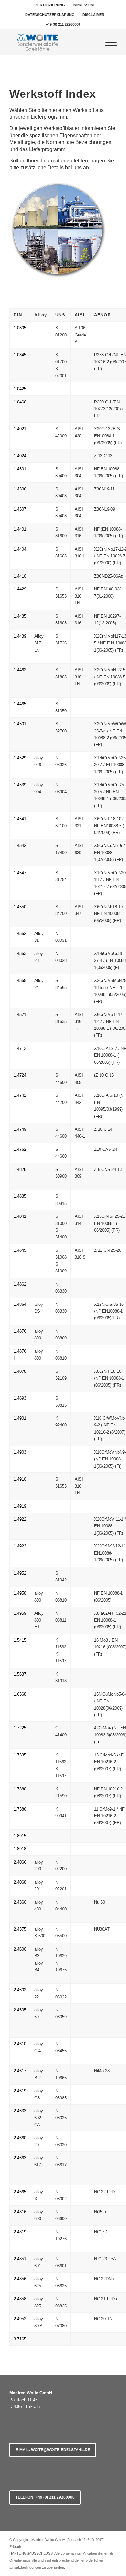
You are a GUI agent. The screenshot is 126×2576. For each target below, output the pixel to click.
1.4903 (20, 1452)
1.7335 (20, 1755)
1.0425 (20, 389)
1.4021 (20, 429)
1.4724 (20, 1075)
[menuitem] (50, 5)
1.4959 (20, 1613)
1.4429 (20, 589)
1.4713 (20, 1048)
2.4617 (20, 2071)
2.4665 (20, 2192)
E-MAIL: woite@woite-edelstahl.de (53, 2450)
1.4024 (20, 456)
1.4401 (20, 529)
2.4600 (20, 1949)
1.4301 (20, 469)
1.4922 (20, 1519)
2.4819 (20, 2232)
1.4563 (20, 954)
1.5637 (20, 1674)
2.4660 (20, 2138)
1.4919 (20, 1506)
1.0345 (20, 355)
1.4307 (20, 509)
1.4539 (20, 785)
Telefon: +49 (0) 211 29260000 (45, 2497)
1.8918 (20, 1849)
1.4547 (20, 873)
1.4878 (20, 1371)
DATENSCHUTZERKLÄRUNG (50, 15)
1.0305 (20, 328)
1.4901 (20, 1418)
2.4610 (20, 2044)
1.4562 (20, 934)
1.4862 (20, 1284)
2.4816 (20, 2212)
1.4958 (20, 1593)
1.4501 (20, 724)
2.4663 (20, 2158)
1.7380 (20, 1789)
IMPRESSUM (83, 5)
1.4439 (20, 636)
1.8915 (20, 1836)
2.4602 (20, 1990)
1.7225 (20, 1728)
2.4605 (20, 2010)
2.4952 (20, 2319)
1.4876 (20, 1331)
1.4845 (20, 1250)
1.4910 (20, 1479)
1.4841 (20, 1216)
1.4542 (20, 846)
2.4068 (20, 1882)
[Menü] (108, 42)
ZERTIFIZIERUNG (50, 5)
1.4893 (20, 1398)
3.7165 (20, 2339)
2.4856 (20, 2279)
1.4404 (20, 549)
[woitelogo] (52, 42)
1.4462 (20, 670)
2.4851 (20, 2259)
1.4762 (20, 1149)
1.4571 (20, 1014)
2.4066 (20, 1862)
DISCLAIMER (93, 15)
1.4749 (20, 1129)
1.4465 (20, 704)
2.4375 (20, 1929)
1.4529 (20, 758)
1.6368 (20, 1694)
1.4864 (20, 1304)
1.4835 (20, 1196)
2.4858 (20, 2299)
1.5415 (20, 1640)
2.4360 (20, 1902)
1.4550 (20, 907)
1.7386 (20, 1809)
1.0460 (20, 402)
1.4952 (20, 1573)
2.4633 (20, 2111)
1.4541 (20, 819)
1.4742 (20, 1095)
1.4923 (20, 1546)
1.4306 (20, 489)
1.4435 (20, 616)
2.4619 (20, 2091)
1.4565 (20, 980)
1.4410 (20, 576)
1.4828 (20, 1169)
